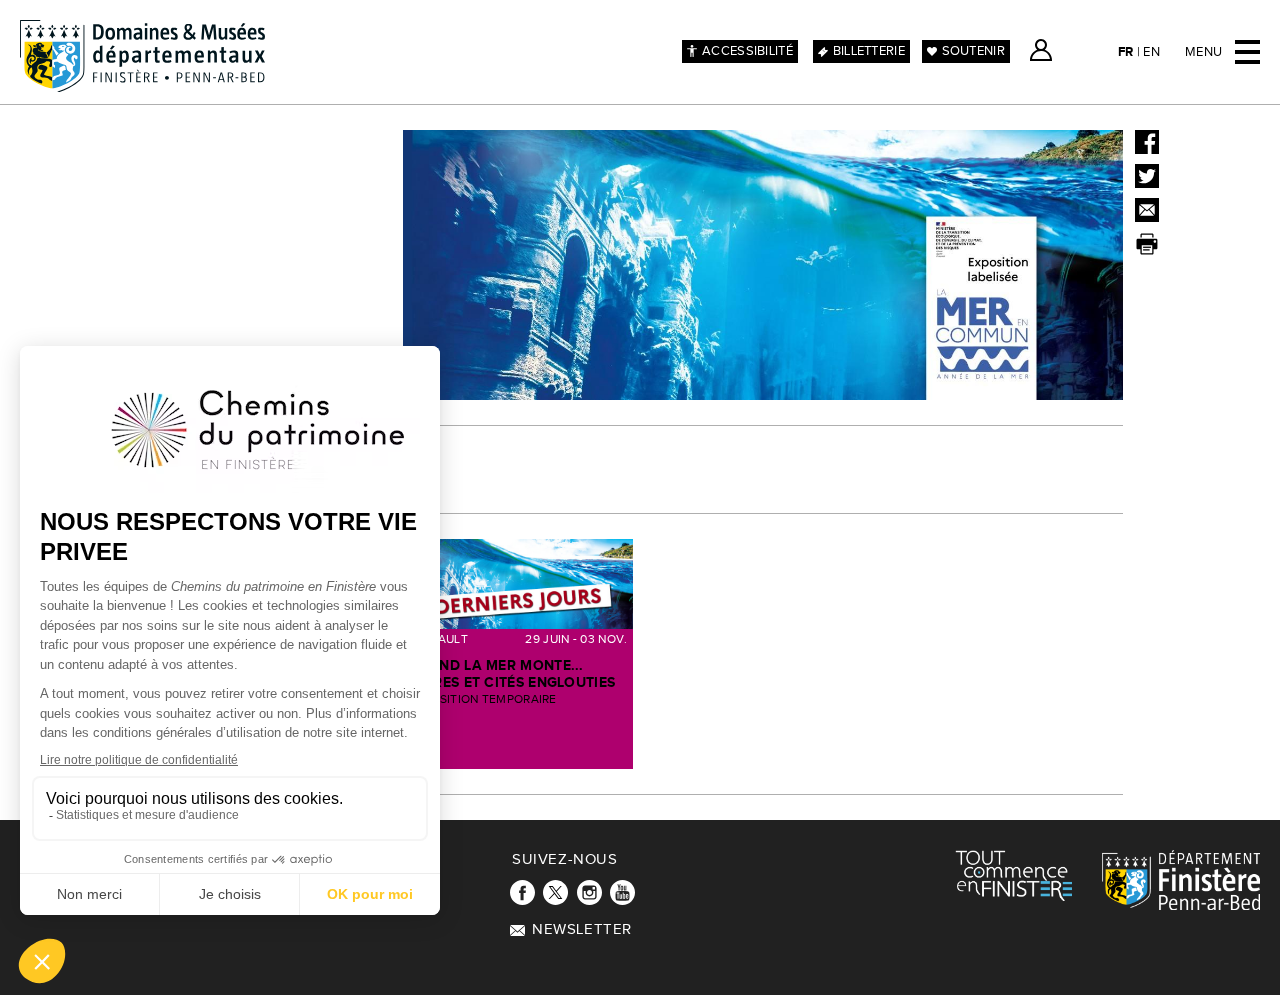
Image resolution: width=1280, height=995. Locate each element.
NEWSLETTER (582, 929)
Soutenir (973, 51)
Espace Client (1041, 50)
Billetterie (869, 51)
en (1151, 52)
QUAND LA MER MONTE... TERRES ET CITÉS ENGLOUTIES (512, 674)
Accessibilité (747, 51)
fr (1126, 52)
